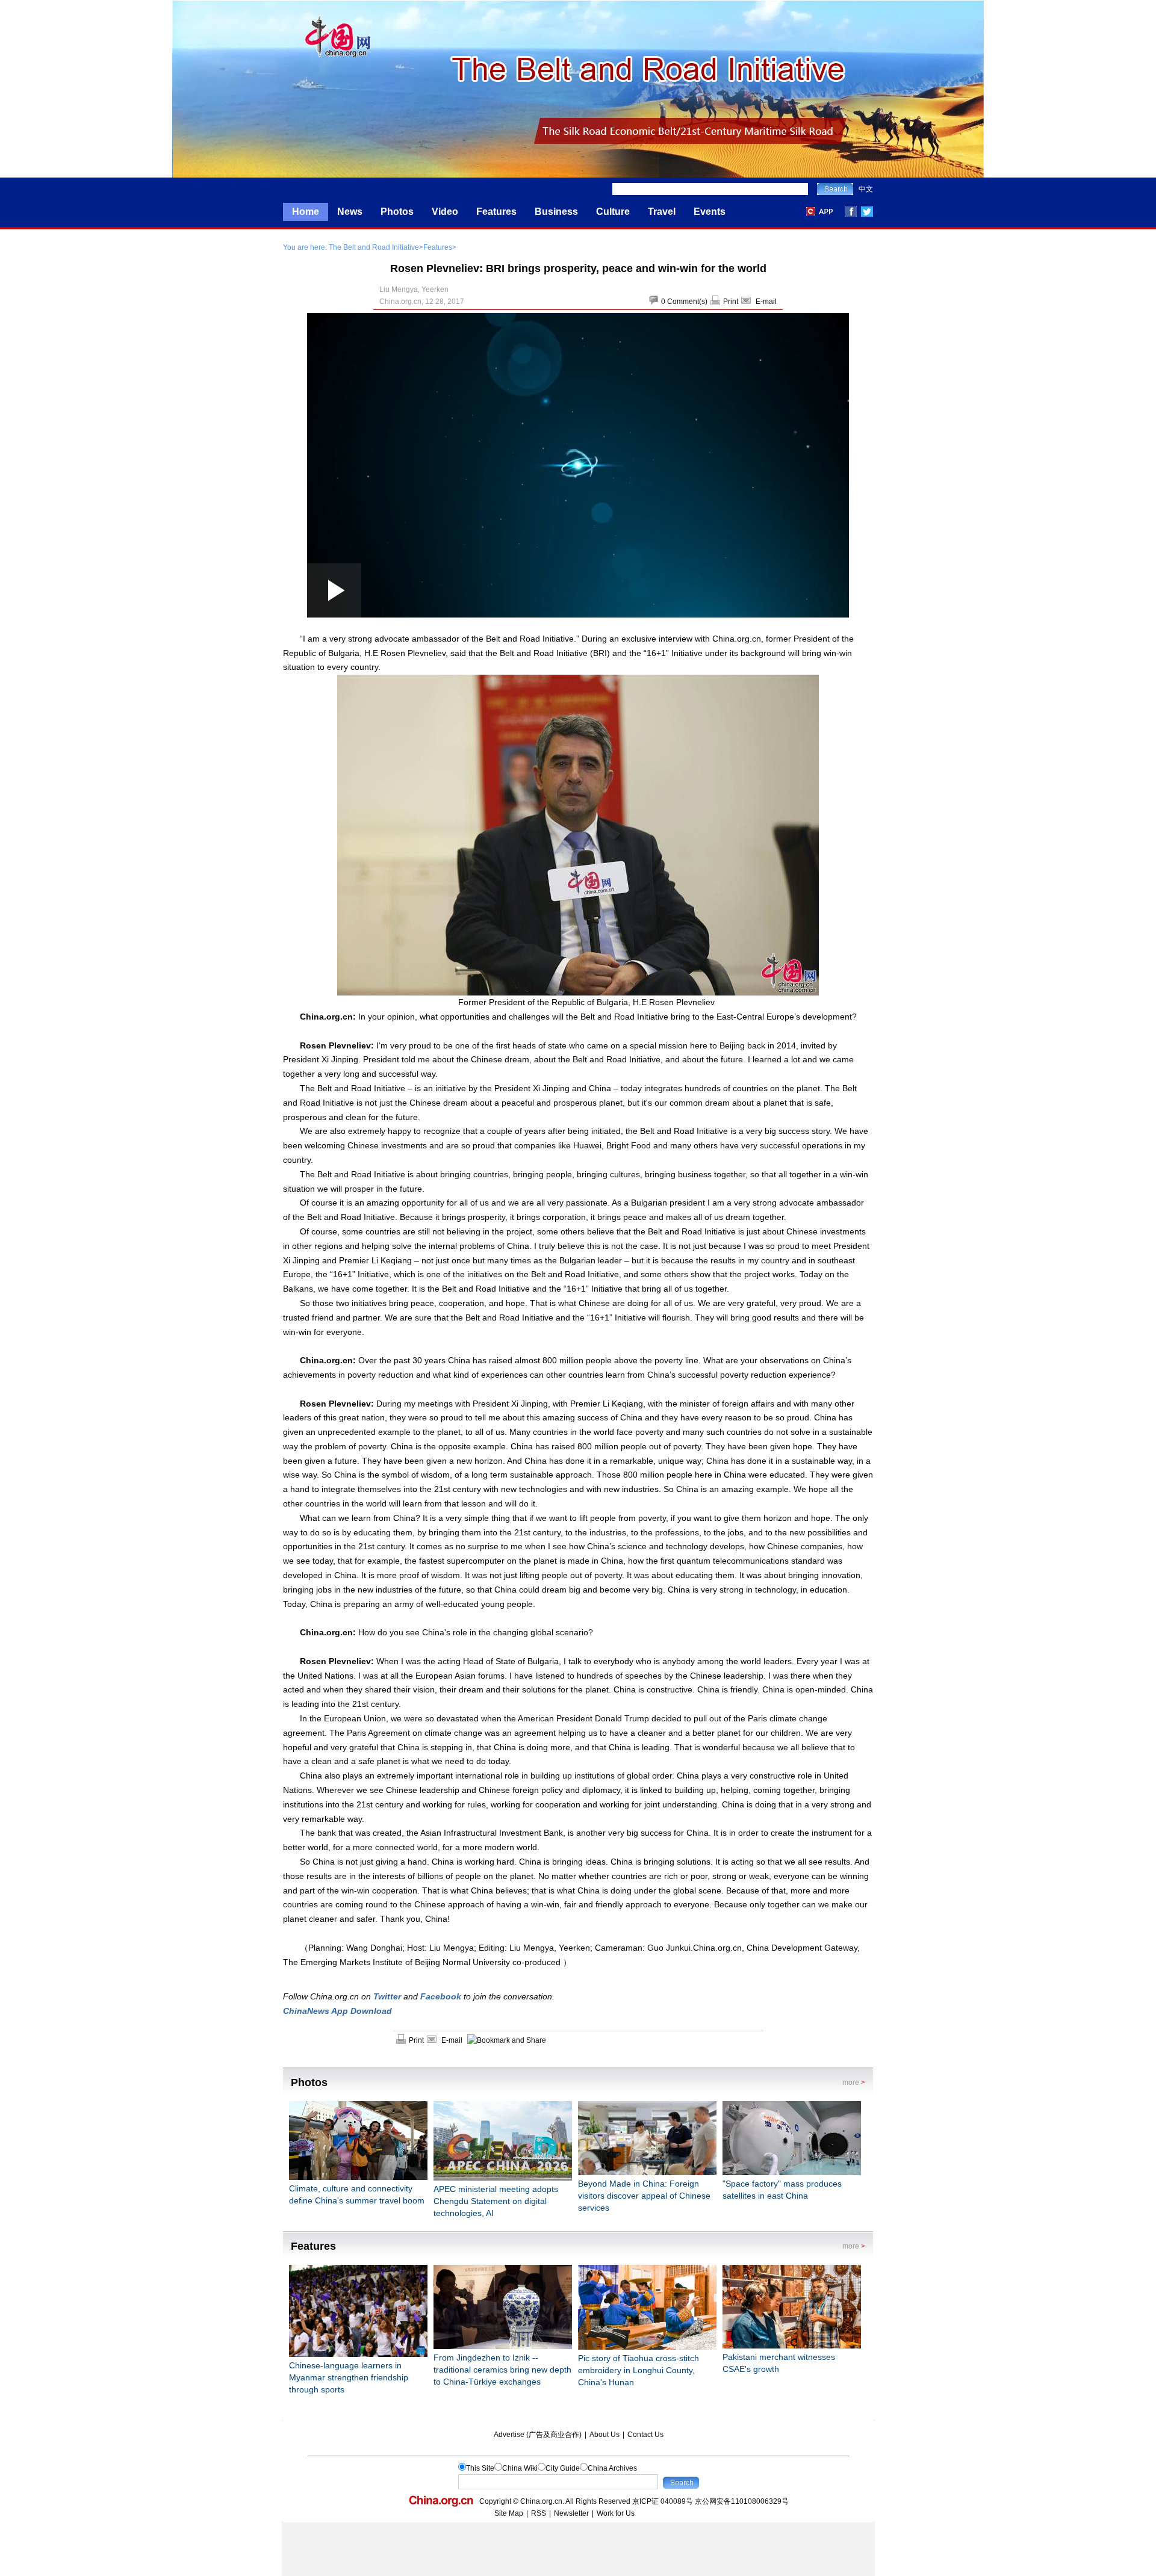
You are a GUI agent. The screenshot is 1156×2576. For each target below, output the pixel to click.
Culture (613, 212)
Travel (662, 212)
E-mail (766, 302)
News (350, 212)
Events (710, 212)
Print (731, 302)
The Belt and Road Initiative (374, 247)
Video (445, 212)
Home (306, 212)
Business (556, 212)
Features (496, 212)
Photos (397, 212)
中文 (866, 189)
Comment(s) (687, 302)
